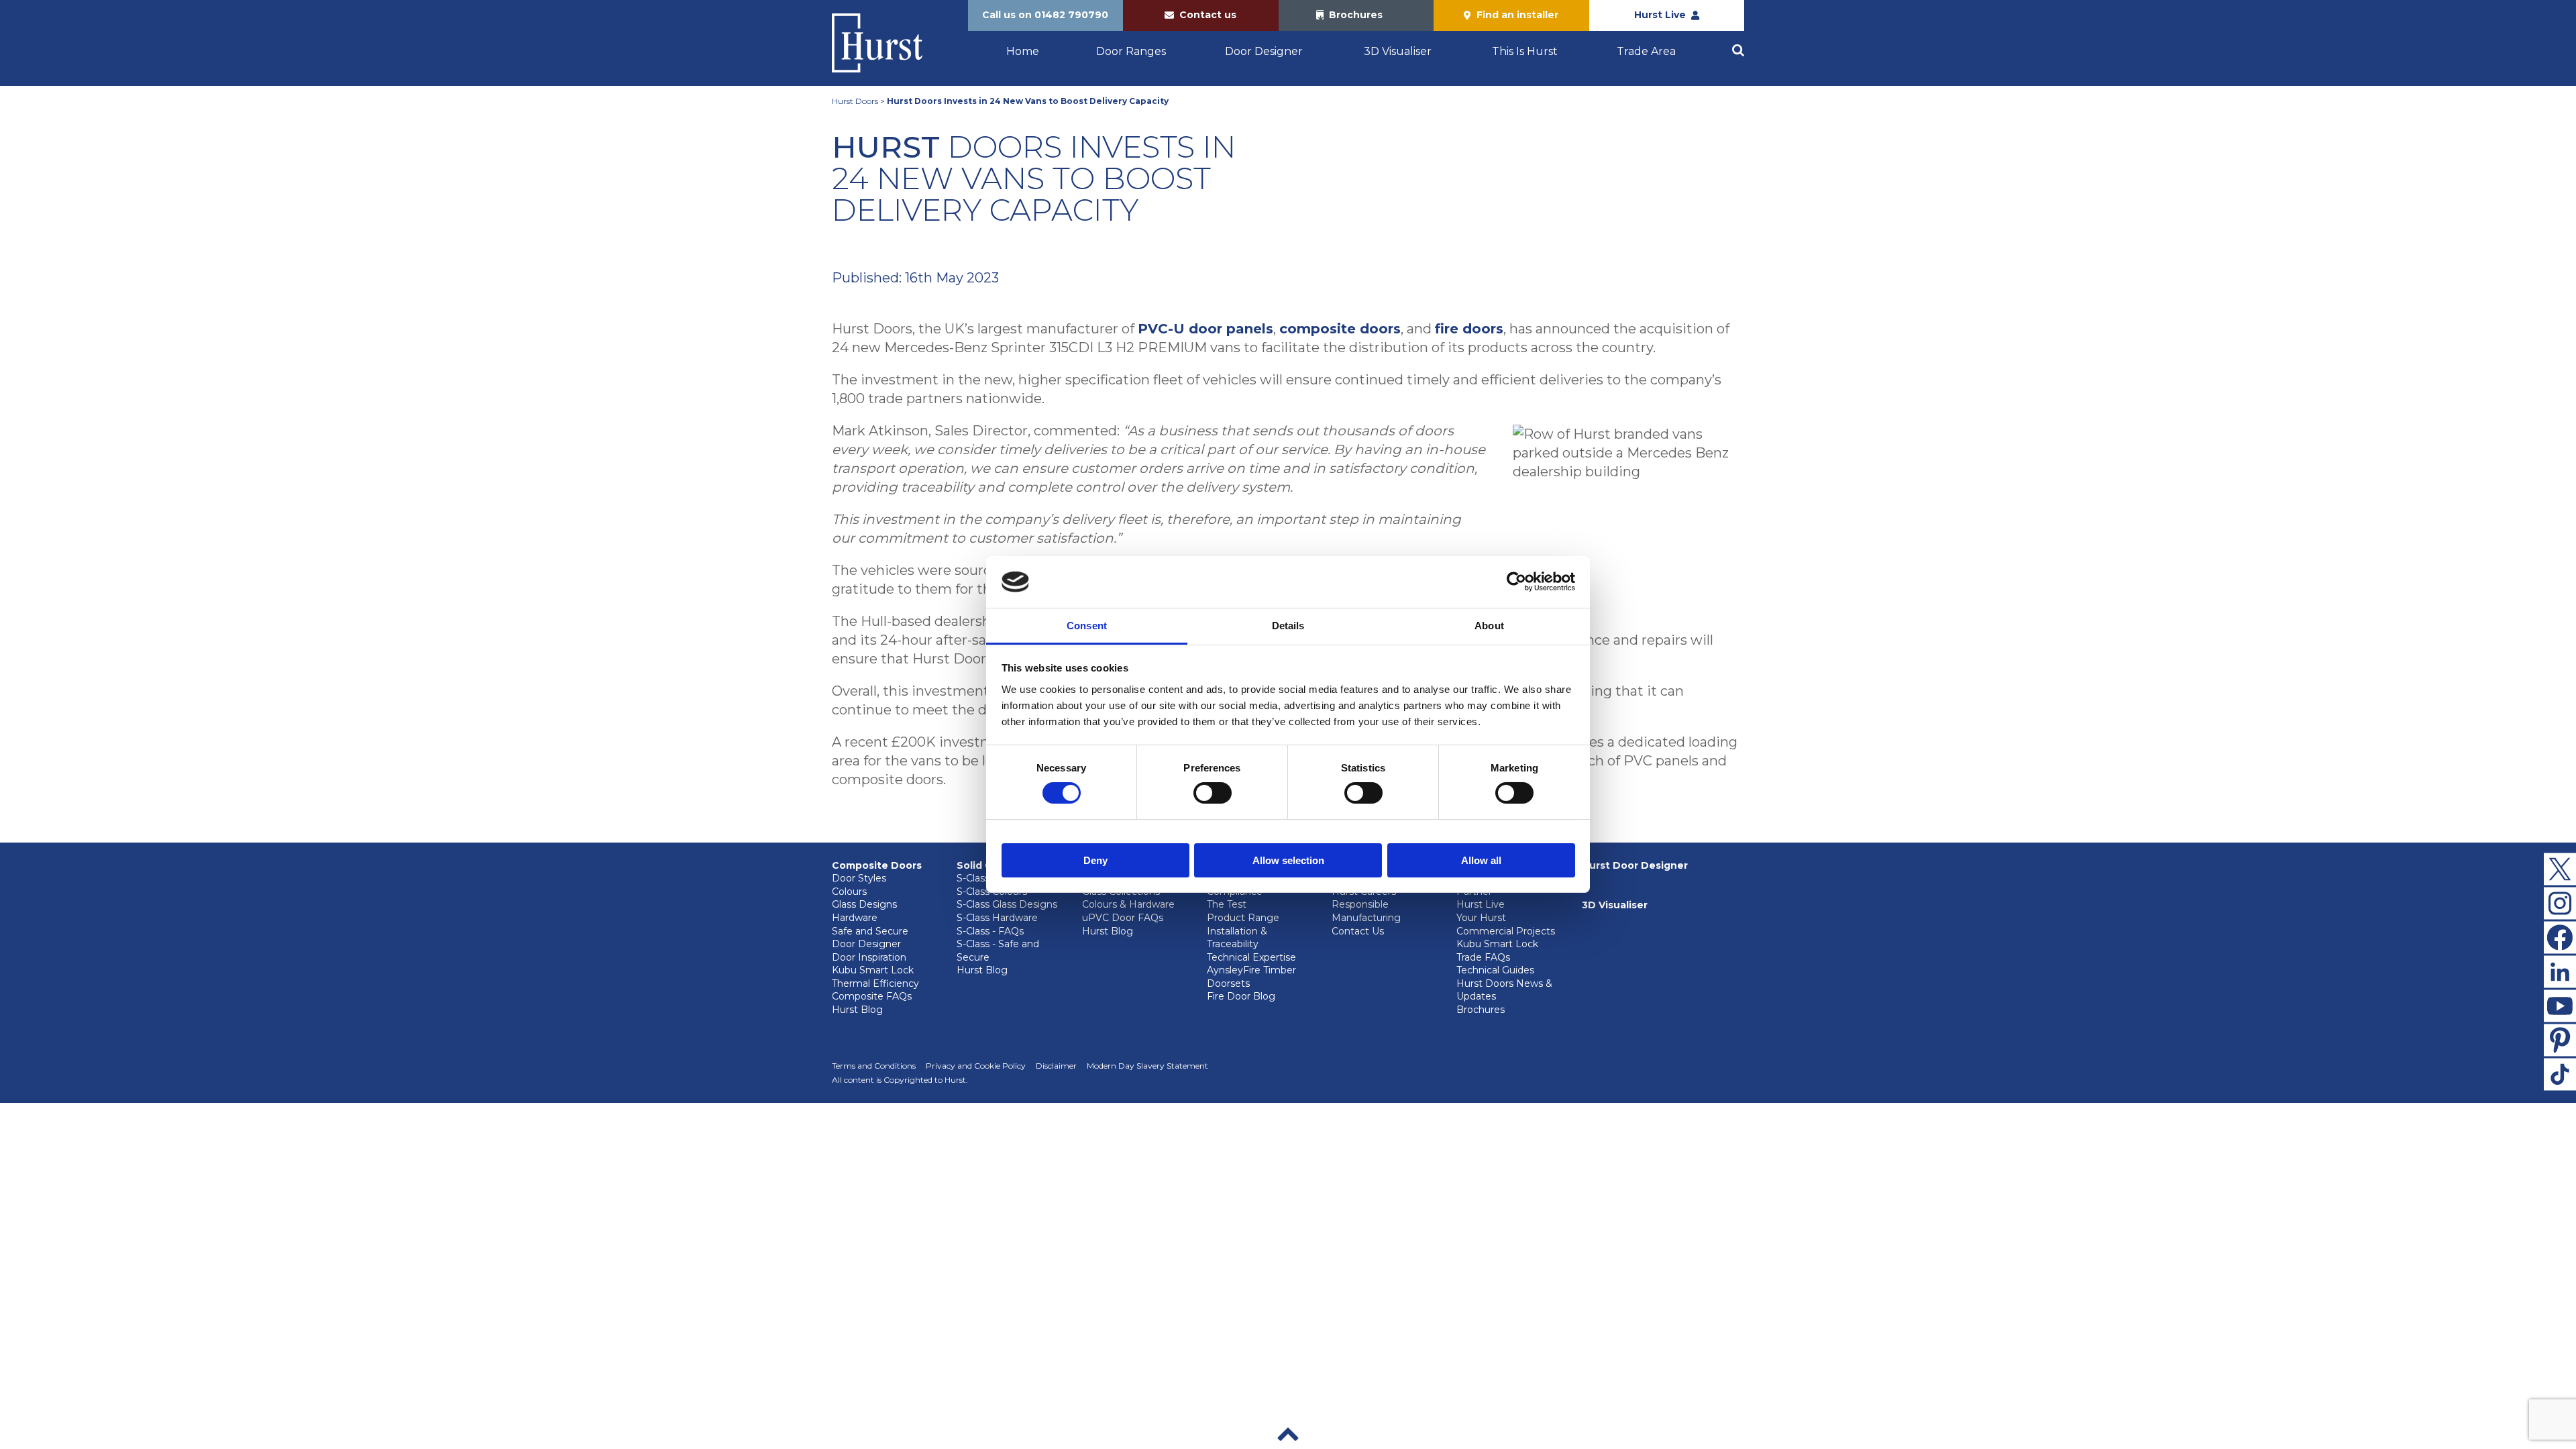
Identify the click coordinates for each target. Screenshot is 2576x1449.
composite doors (1340, 329)
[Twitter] (2560, 869)
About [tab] (1489, 626)
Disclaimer (1056, 1066)
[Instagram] (2560, 903)
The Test (1227, 904)
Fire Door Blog (1241, 996)
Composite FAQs (872, 996)
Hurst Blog (857, 1010)
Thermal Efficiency (875, 983)
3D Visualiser (1398, 51)
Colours (849, 892)
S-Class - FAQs (990, 931)
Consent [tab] (1087, 626)
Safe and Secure (870, 931)
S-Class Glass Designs (1007, 904)
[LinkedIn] (2560, 971)
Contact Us (1358, 931)
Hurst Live (1481, 904)
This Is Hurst (1525, 51)
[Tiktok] (2560, 1074)
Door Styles (859, 878)
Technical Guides (1495, 970)
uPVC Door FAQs (1123, 918)
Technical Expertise (1251, 957)
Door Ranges (1131, 51)
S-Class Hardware (997, 918)
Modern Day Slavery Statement (1147, 1066)
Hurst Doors (855, 101)
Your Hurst (1481, 918)
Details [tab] (1288, 626)
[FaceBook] (2560, 937)
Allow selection (1288, 860)
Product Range (1243, 918)
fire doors (1469, 329)
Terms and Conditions (874, 1066)
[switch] (1213, 793)
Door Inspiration (869, 957)
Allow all (1481, 860)
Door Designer (1264, 51)
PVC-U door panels (1205, 329)
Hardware (855, 918)
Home (1023, 51)
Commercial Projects (1506, 931)
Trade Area (1646, 51)
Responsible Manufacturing (1366, 911)
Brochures (1481, 1010)
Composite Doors (877, 865)
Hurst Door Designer (1635, 865)
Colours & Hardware (1128, 904)
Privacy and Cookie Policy (976, 1066)
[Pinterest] (2560, 1040)
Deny (1095, 860)
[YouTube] (2560, 1006)
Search (1738, 50)
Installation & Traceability (1237, 938)
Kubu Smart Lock (873, 970)
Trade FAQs (1483, 957)
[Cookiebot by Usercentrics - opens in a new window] (1516, 582)
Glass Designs (864, 904)
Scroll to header (1288, 1434)
